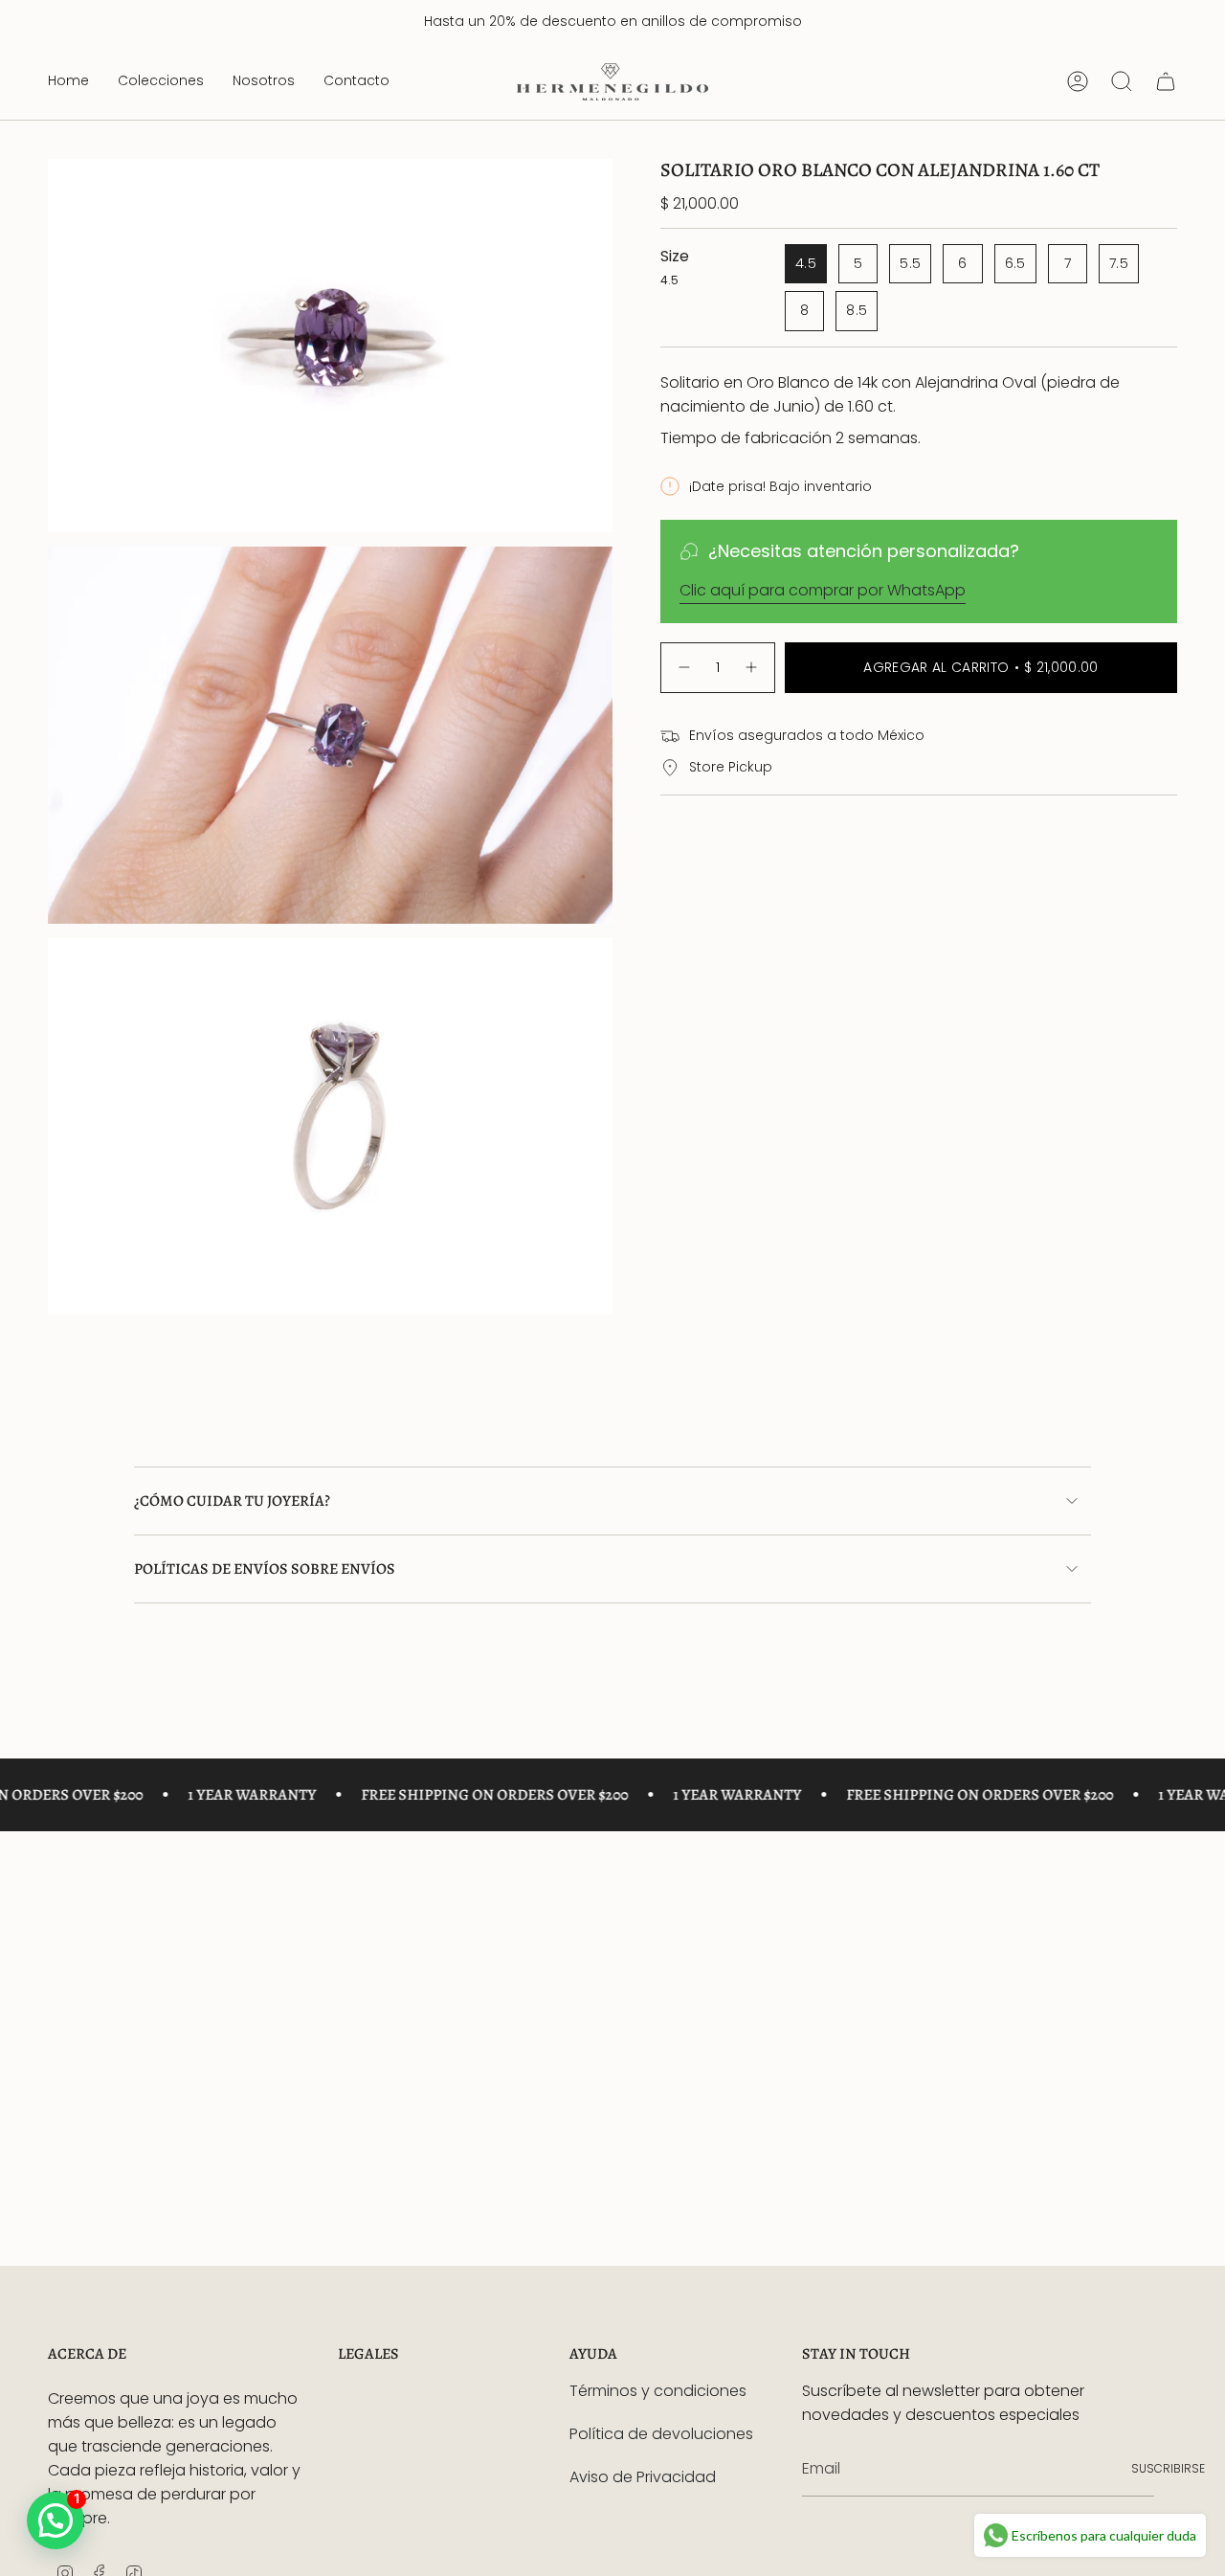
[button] (161, 82)
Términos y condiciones (658, 2391)
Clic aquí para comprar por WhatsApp (823, 590)
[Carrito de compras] (1166, 81)
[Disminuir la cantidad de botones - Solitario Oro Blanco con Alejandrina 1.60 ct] (683, 668)
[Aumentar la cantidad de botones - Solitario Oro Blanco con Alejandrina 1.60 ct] (752, 668)
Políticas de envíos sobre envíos (265, 1569)
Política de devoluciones (661, 2434)
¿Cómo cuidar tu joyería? (232, 1501)
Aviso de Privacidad (643, 2477)
